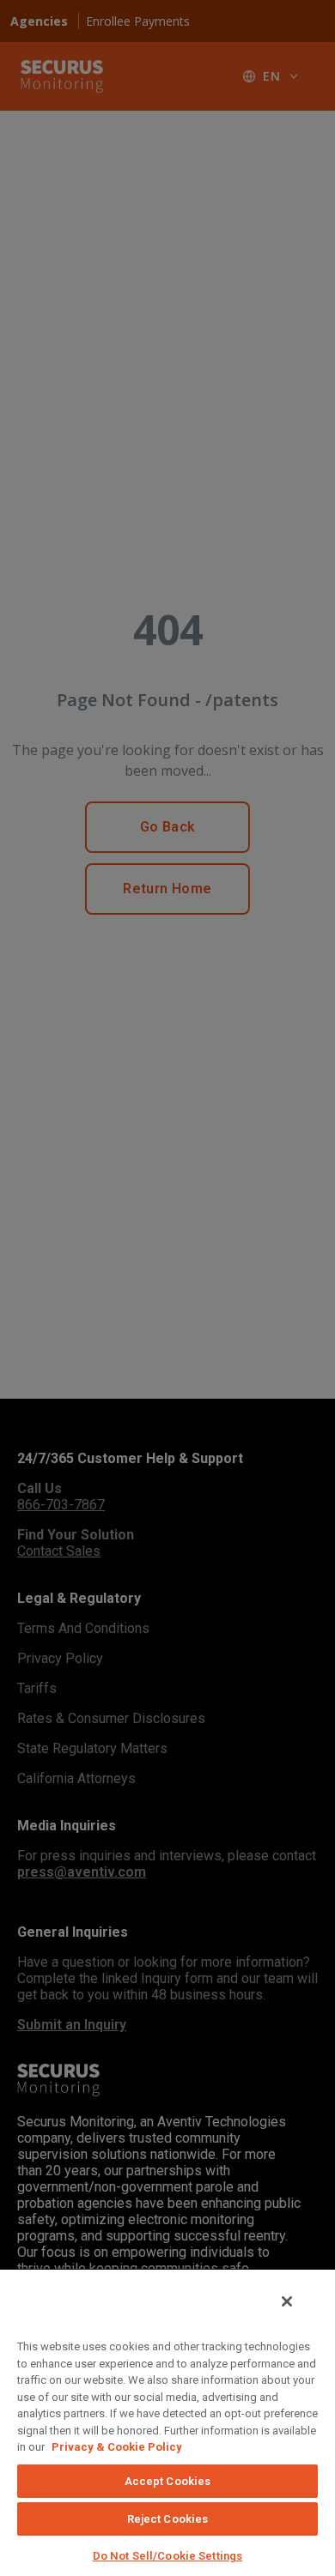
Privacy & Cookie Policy (117, 2447)
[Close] (287, 2301)
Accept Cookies (168, 2481)
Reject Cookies (168, 2519)
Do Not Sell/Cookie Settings (168, 2556)
